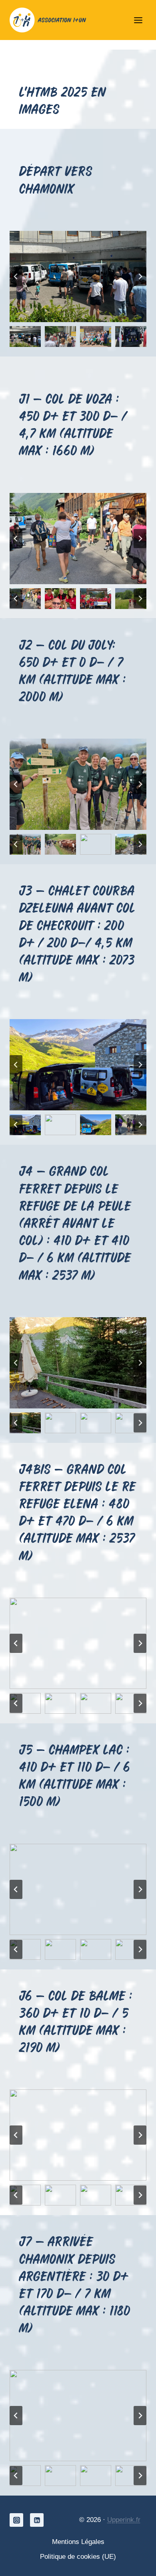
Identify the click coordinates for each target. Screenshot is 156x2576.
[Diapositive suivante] (140, 276)
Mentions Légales (78, 2542)
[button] (25, 337)
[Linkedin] (37, 2520)
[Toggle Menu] (138, 20)
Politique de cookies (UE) (78, 2557)
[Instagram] (16, 2520)
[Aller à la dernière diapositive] (16, 276)
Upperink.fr (124, 2520)
